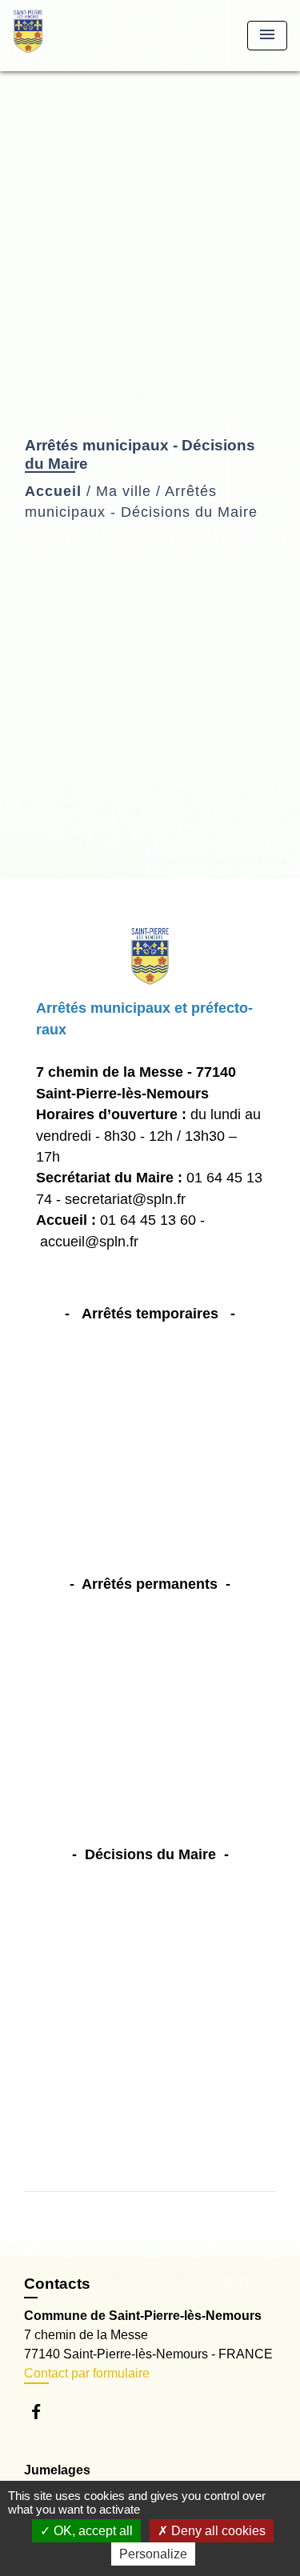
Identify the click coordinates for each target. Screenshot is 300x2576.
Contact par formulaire (87, 2373)
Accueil (53, 491)
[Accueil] (73, 36)
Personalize (153, 2554)
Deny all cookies (217, 2531)
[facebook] (44, 2412)
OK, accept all (92, 2531)
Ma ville (124, 491)
